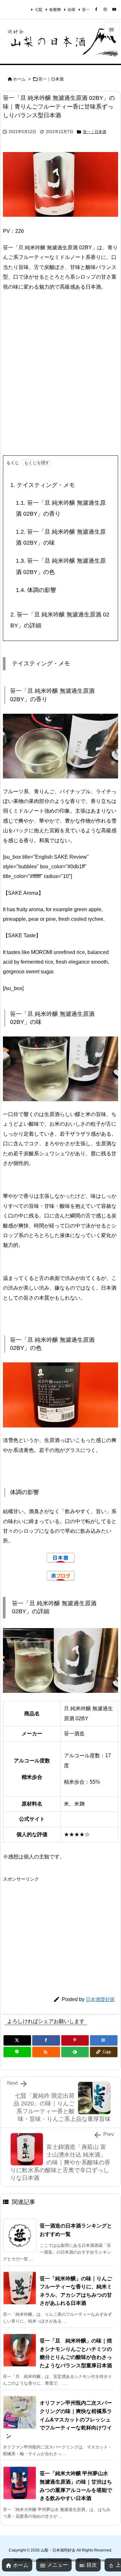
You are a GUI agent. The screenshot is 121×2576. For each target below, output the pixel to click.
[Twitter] (17, 2040)
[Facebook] (96, 9)
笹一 (86, 10)
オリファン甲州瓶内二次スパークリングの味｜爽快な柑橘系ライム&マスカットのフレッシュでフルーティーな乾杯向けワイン (59, 2419)
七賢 (38, 10)
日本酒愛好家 (100, 1999)
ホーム (19, 79)
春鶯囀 (55, 10)
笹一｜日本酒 (51, 79)
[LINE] (17, 2052)
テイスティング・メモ (43, 485)
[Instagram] (105, 9)
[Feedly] (75, 2052)
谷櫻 (71, 10)
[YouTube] (114, 9)
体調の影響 (36, 590)
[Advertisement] (60, 379)
